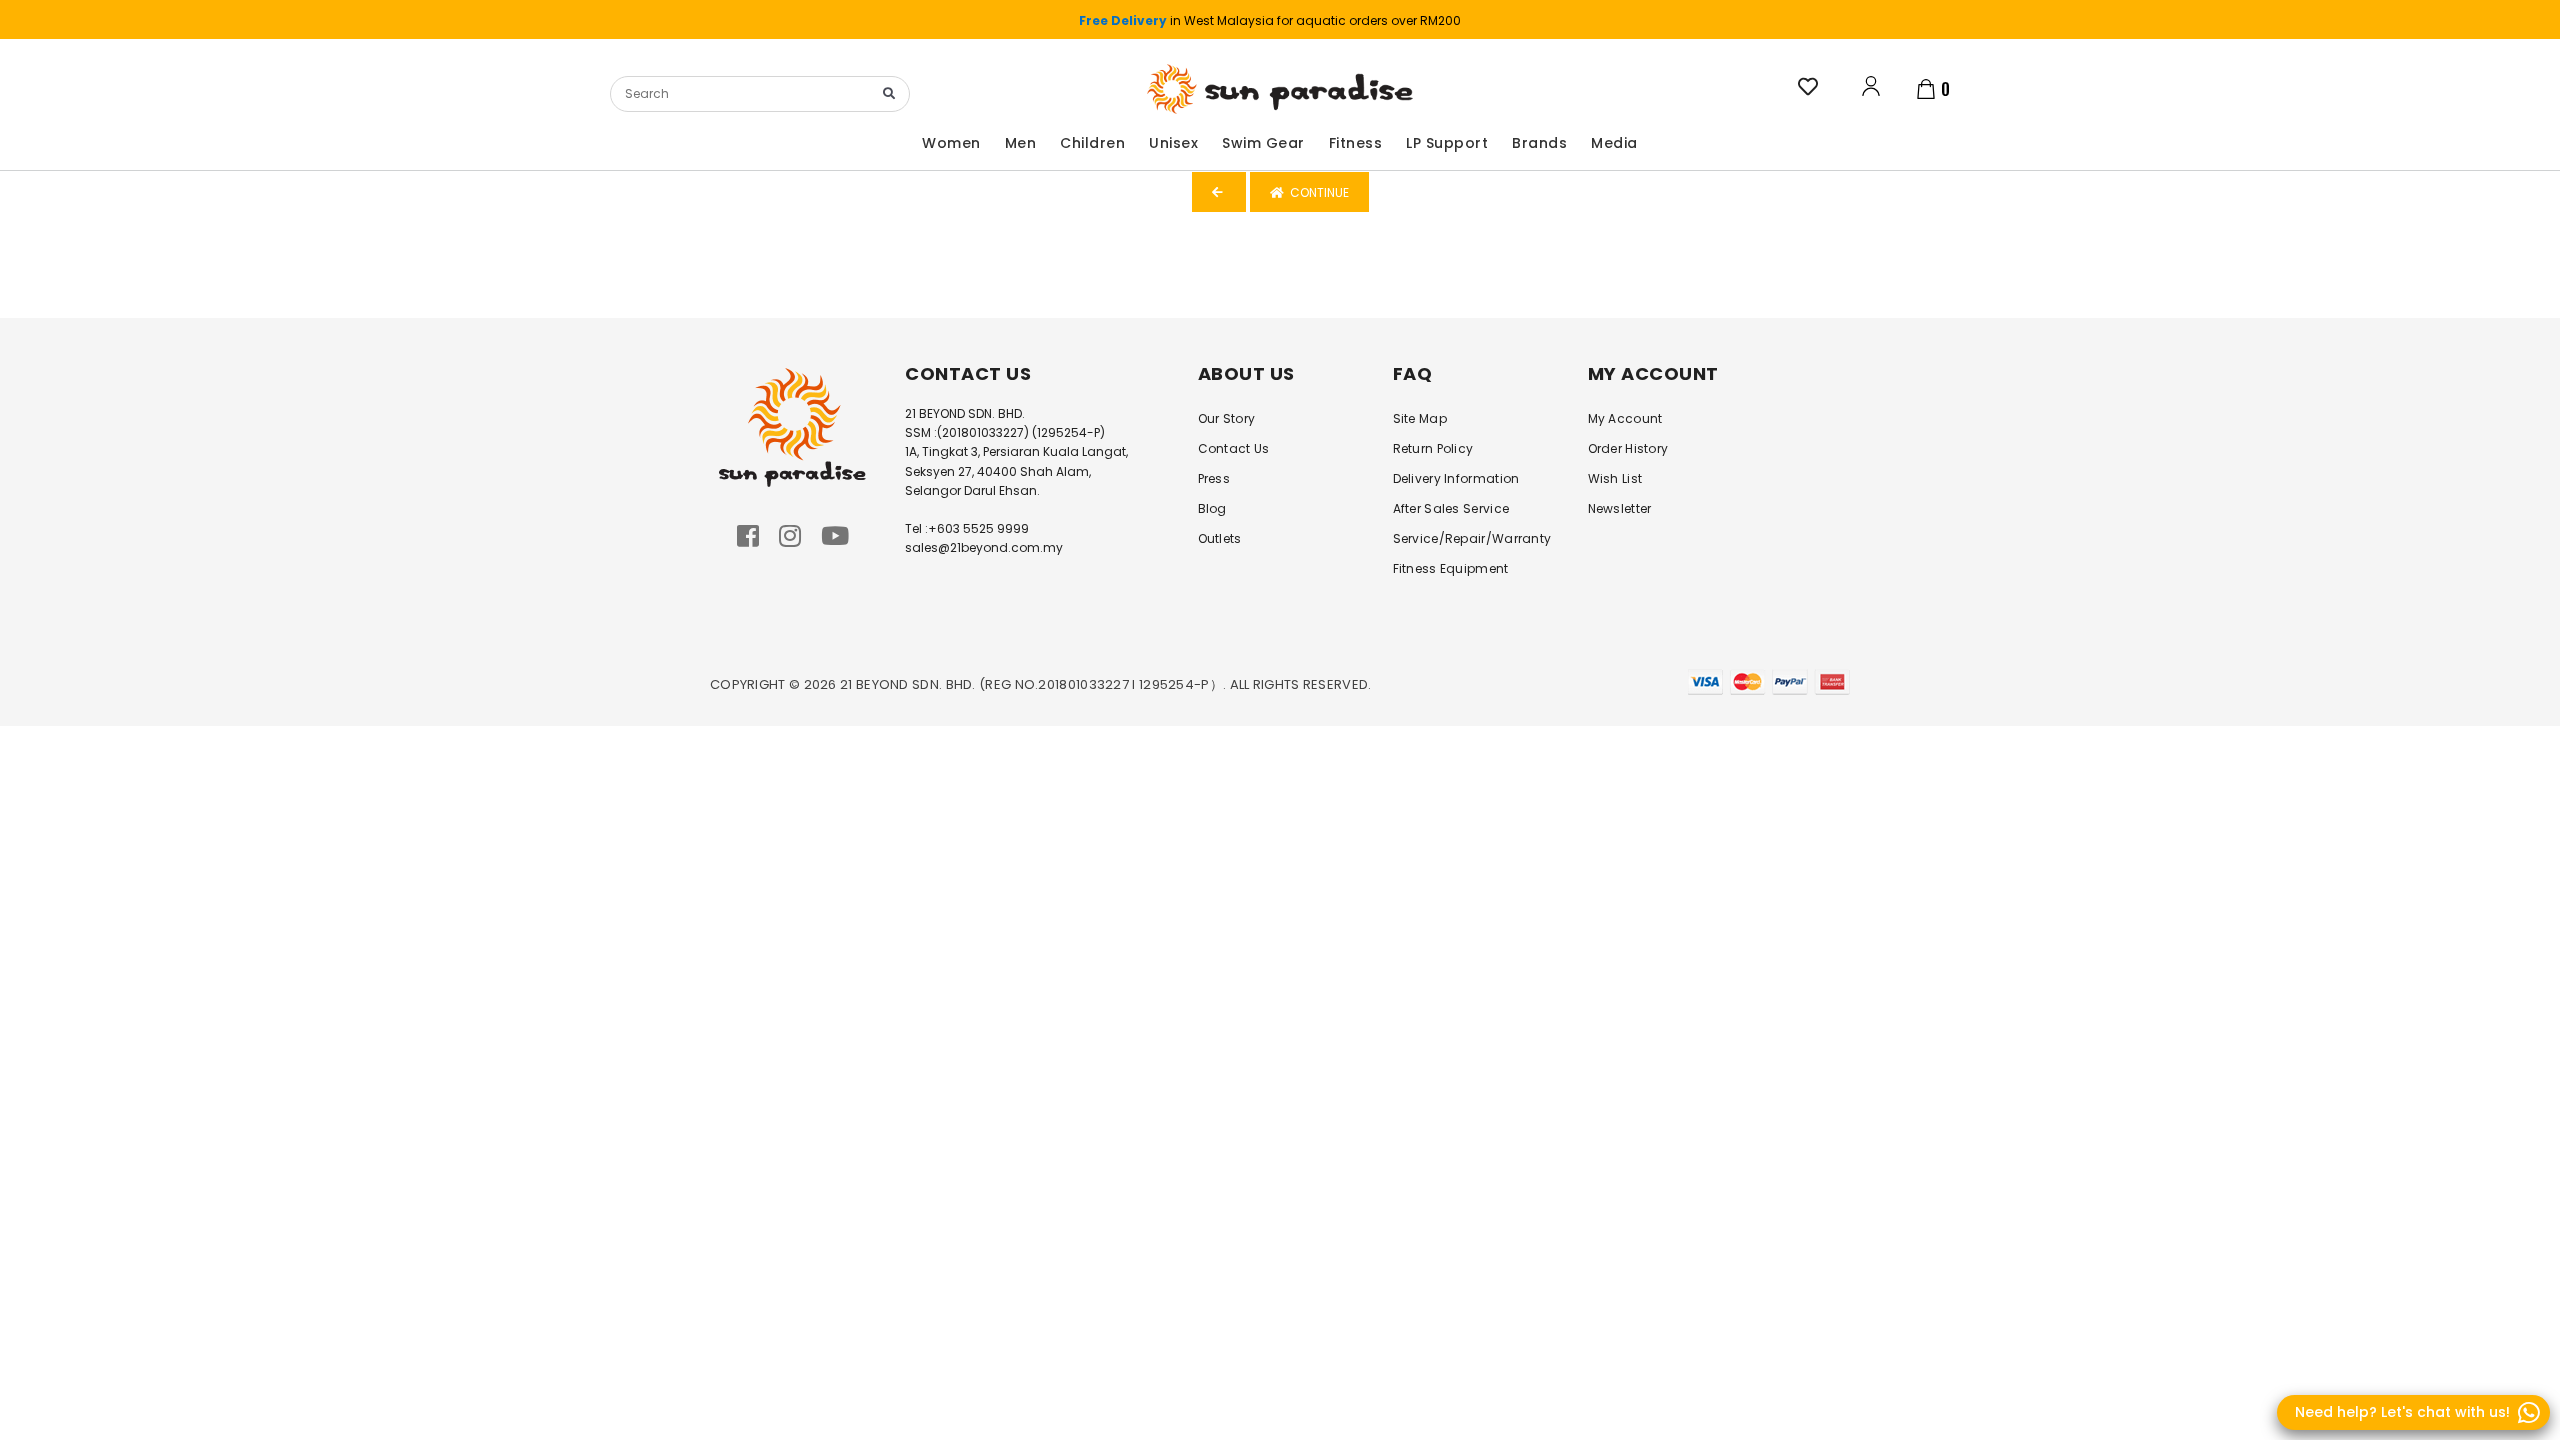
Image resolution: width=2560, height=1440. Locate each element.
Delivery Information (1456, 478)
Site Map (1420, 418)
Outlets (1220, 538)
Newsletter (1620, 508)
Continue (1316, 192)
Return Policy (1433, 448)
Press (1214, 478)
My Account (1625, 418)
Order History (1628, 448)
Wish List (1615, 478)
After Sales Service (1451, 508)
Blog (1212, 508)
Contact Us (1234, 448)
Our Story (1227, 418)
